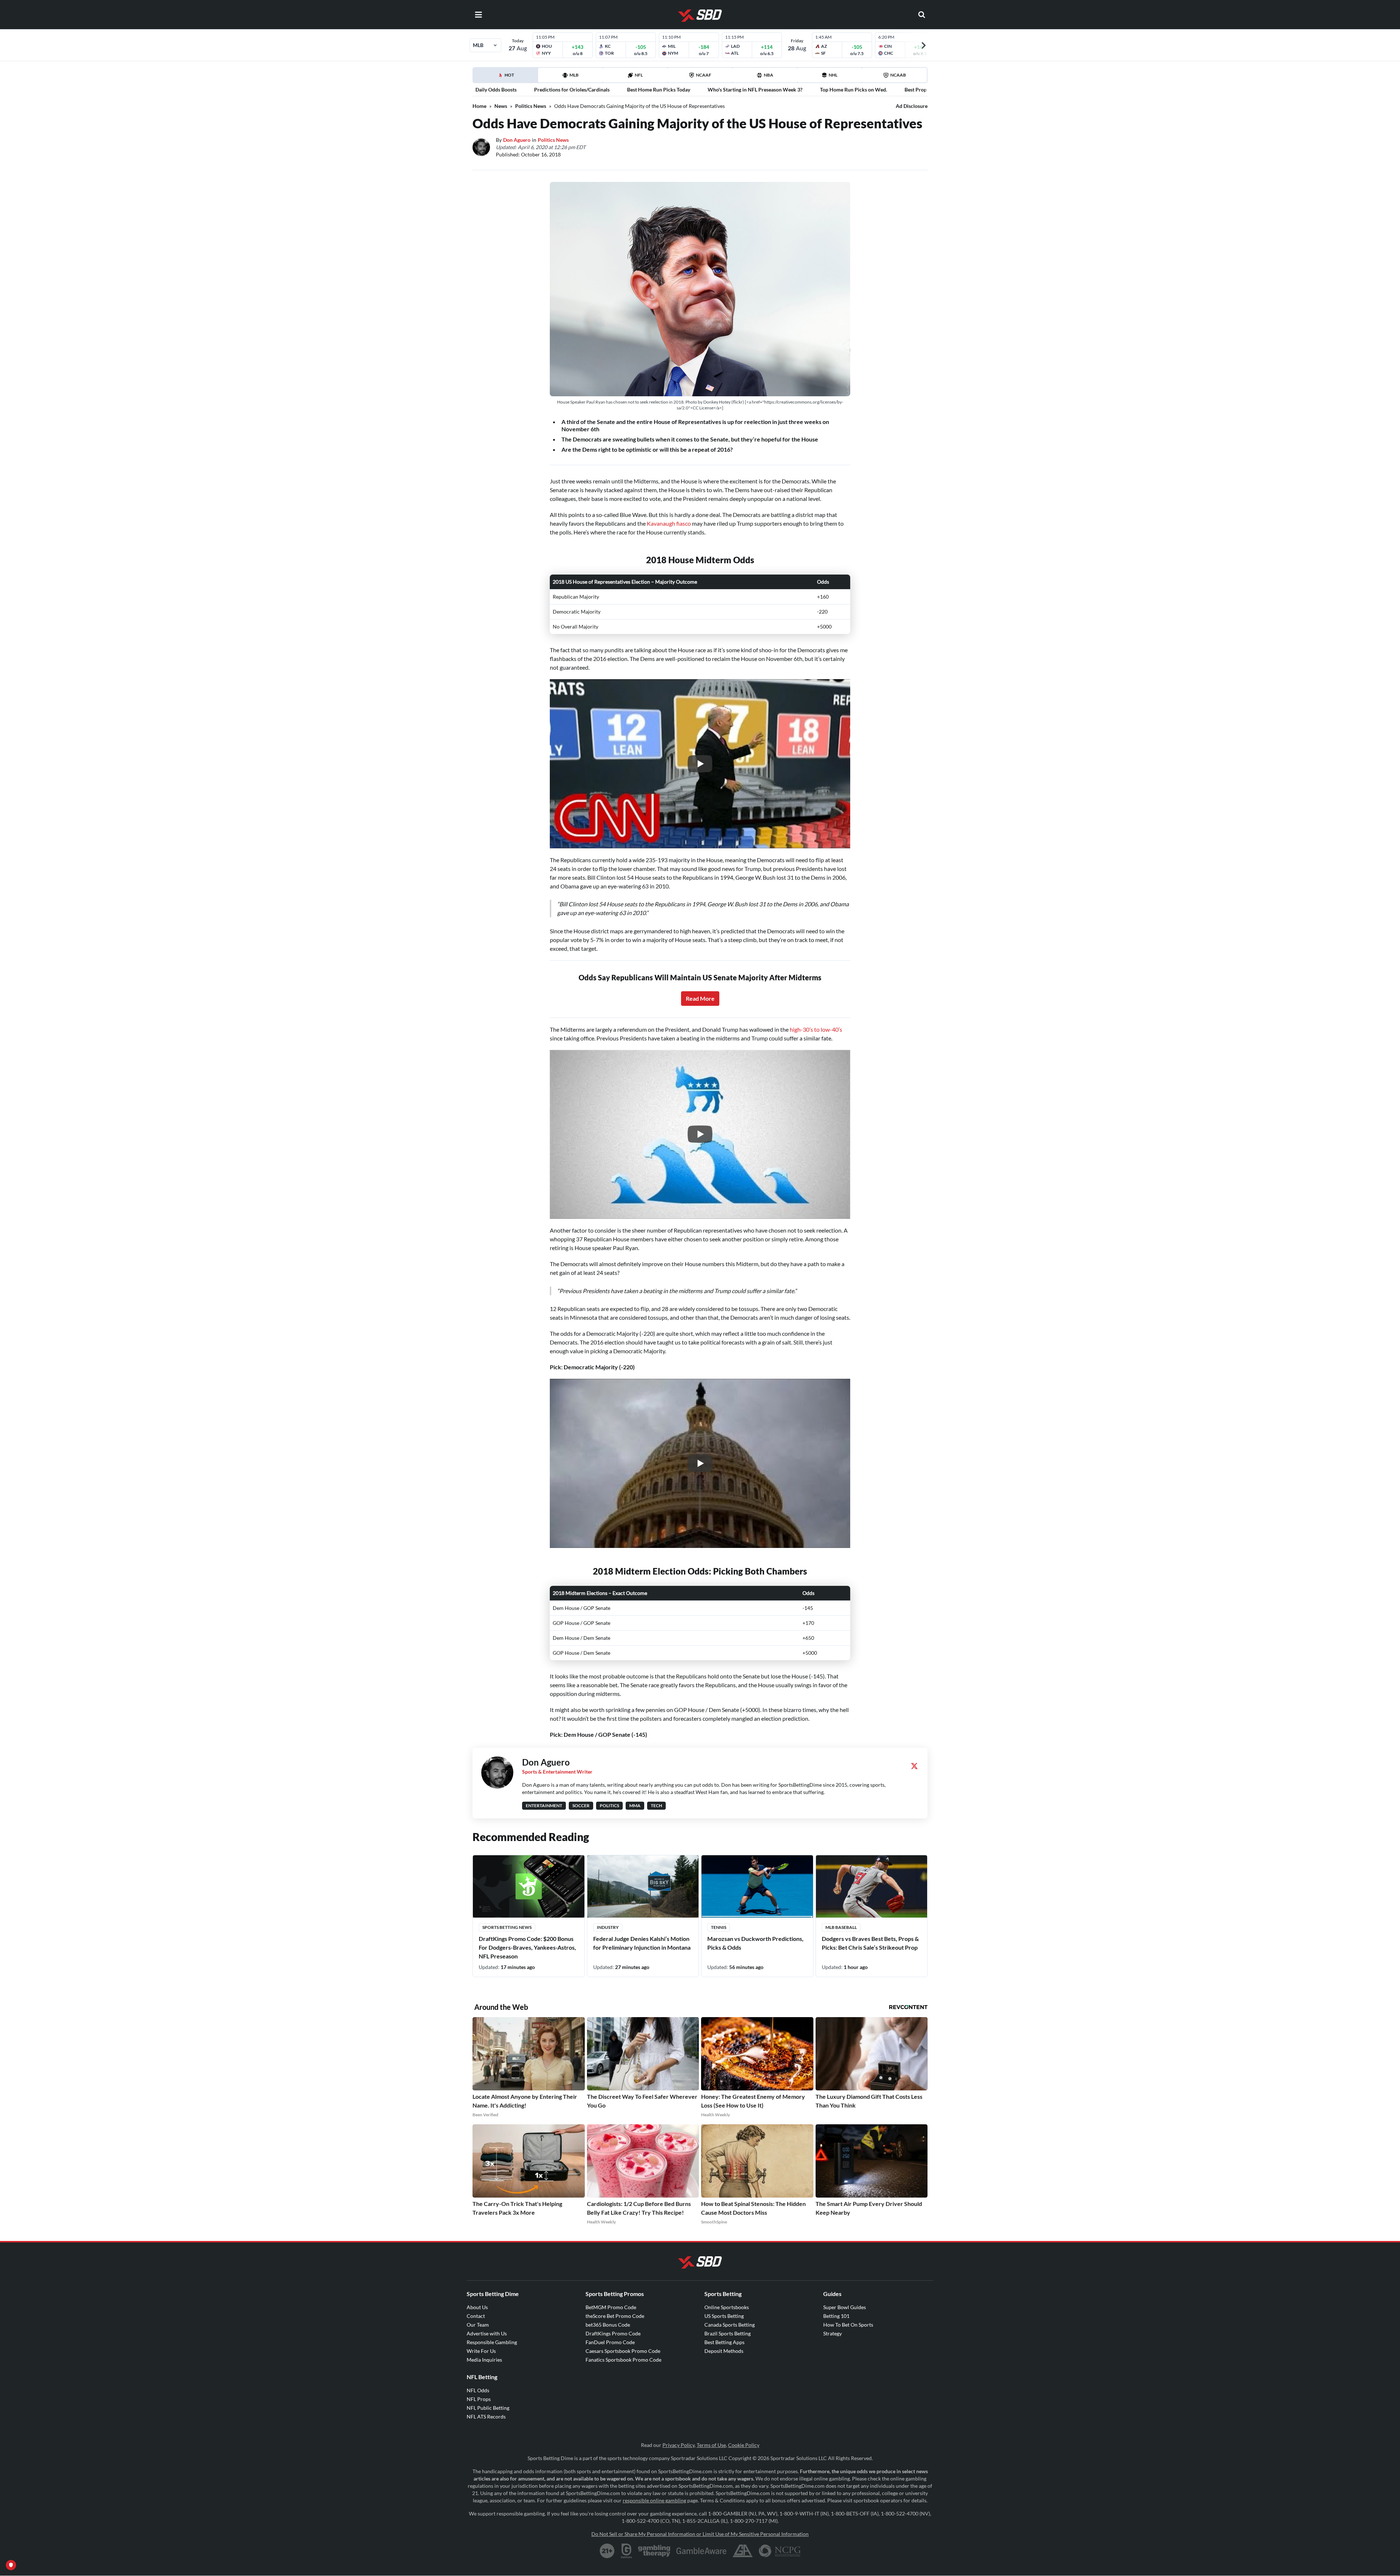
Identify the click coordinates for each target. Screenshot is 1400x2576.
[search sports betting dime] (922, 15)
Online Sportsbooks (727, 2307)
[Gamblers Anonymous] (743, 2551)
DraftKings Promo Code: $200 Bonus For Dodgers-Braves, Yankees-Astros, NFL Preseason (527, 1947)
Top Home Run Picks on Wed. (853, 90)
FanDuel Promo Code (610, 2342)
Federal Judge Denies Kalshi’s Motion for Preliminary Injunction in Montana (642, 1943)
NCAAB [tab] (898, 75)
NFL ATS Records (486, 2417)
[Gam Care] (627, 2551)
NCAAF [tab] (704, 75)
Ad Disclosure (912, 106)
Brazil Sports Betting (728, 2333)
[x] (914, 1766)
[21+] (607, 2551)
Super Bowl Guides (845, 2307)
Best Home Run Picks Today (659, 90)
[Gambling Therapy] (654, 2551)
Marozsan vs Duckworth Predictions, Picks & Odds (755, 1943)
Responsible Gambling (492, 2342)
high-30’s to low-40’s (816, 1029)
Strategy (833, 2333)
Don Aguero (517, 140)
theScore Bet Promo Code (615, 2316)
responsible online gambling (654, 2500)
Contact (476, 2316)
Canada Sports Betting (730, 2325)
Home (479, 106)
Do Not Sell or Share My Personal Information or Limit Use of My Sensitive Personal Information (700, 2534)
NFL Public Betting (488, 2408)
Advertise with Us (487, 2333)
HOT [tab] (507, 77)
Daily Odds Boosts (496, 90)
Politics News (531, 106)
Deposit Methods (724, 2351)
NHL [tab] (833, 75)
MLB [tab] (574, 75)
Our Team (478, 2325)
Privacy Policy (678, 2445)
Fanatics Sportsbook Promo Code (623, 2360)
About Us (477, 2307)
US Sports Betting (724, 2316)
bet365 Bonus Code (608, 2325)
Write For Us (481, 2351)
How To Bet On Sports (848, 2325)
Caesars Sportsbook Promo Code (623, 2351)
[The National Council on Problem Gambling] (780, 2551)
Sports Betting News (507, 1927)
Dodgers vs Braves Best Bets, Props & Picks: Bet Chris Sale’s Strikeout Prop (870, 1943)
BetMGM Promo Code (611, 2307)
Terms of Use (711, 2445)
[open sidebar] (478, 15)
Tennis (719, 1927)
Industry (608, 1927)
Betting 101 (836, 2316)
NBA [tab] (769, 75)
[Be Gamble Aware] (701, 2551)
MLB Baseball (841, 1927)
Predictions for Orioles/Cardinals (572, 90)
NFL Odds (478, 2390)
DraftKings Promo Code (613, 2333)
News (501, 106)
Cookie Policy (744, 2445)
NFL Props (479, 2399)
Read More (700, 998)
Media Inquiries (484, 2360)
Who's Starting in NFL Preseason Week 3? (755, 90)
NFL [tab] (639, 75)
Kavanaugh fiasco (669, 523)
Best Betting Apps (724, 2342)
